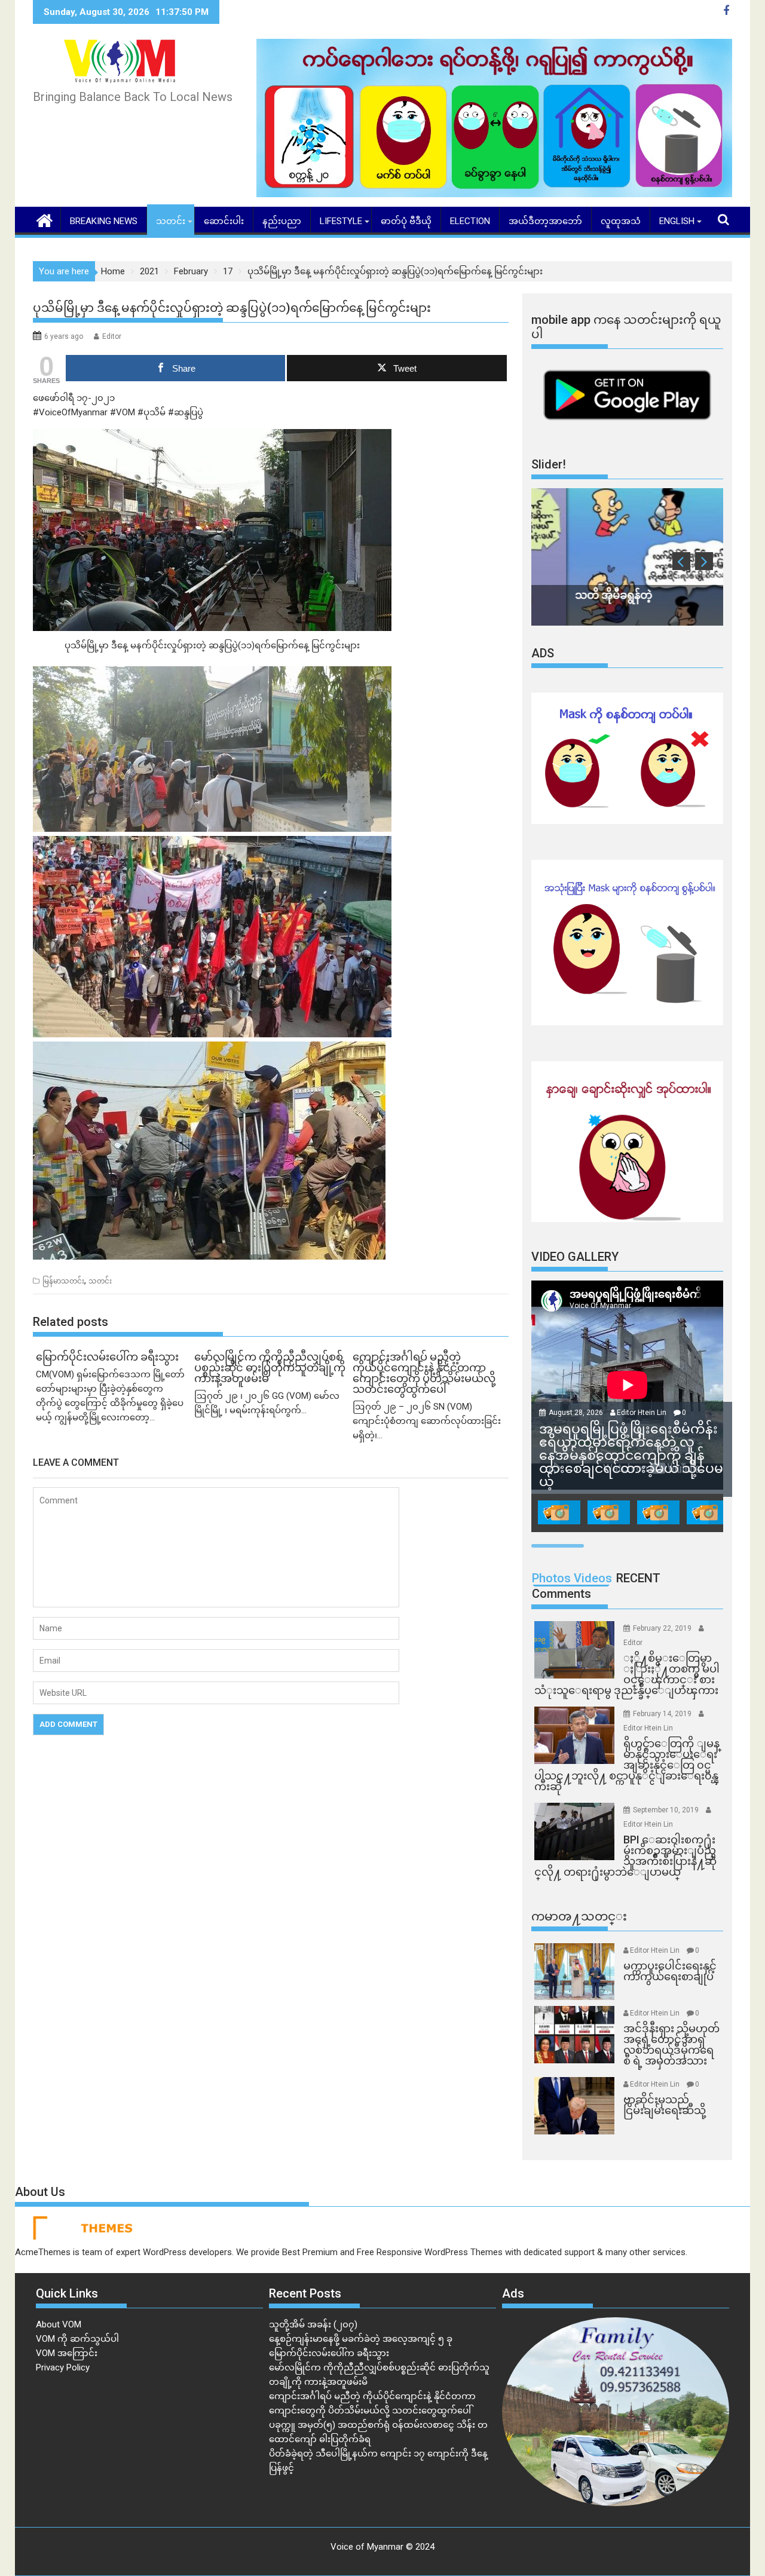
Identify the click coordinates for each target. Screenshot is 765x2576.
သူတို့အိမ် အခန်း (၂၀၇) (313, 2324)
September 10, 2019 (667, 1810)
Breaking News (104, 221)
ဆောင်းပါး (224, 221)
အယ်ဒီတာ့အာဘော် (545, 221)
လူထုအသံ (621, 221)
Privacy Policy (63, 2367)
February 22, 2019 (663, 1628)
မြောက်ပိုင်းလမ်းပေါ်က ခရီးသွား (329, 2353)
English (677, 221)
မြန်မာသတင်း (63, 1281)
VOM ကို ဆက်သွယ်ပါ (77, 2339)
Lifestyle (341, 221)
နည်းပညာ (282, 221)
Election (470, 221)
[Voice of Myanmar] (45, 219)
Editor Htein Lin (642, 1413)
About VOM (59, 2324)
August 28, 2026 (577, 1413)
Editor (112, 336)
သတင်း (171, 221)
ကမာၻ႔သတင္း (579, 1916)
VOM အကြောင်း (67, 2353)
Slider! (549, 464)
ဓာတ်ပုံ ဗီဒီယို (406, 221)
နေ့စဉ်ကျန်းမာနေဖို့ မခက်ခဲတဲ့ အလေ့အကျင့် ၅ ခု (361, 2339)
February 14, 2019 (663, 1714)
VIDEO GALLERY (575, 1257)
